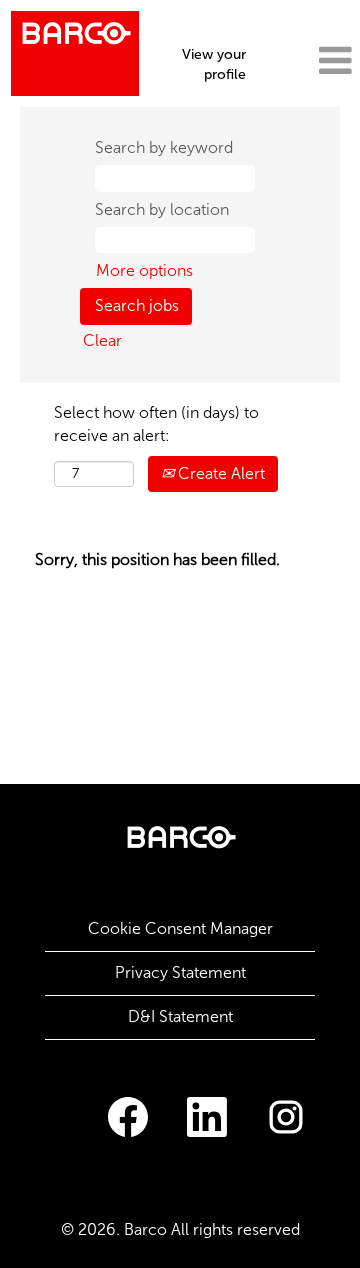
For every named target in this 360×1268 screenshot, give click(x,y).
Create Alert (219, 473)
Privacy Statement (180, 972)
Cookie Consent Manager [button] (180, 928)
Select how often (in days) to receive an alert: (156, 424)
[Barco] (75, 53)
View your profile (214, 64)
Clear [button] (102, 340)
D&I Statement (180, 1016)
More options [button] (144, 270)
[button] (308, 61)
